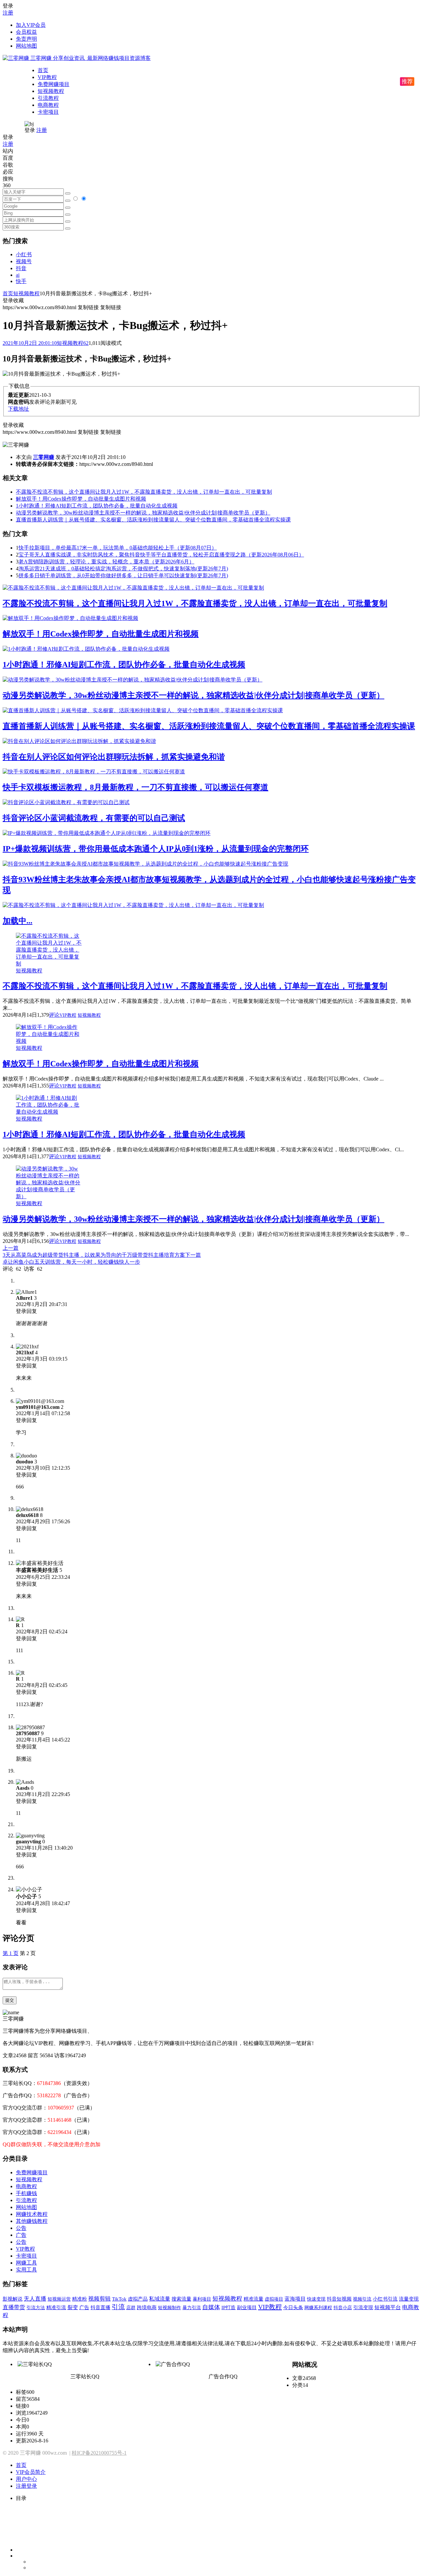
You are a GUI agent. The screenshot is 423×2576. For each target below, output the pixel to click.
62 (86, 343)
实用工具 (26, 2270)
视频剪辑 (99, 2299)
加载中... (18, 921)
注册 (8, 13)
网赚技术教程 (32, 2214)
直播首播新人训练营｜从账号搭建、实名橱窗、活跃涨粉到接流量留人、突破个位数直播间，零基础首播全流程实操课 (153, 520)
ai (18, 275)
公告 (21, 2228)
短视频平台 (388, 2307)
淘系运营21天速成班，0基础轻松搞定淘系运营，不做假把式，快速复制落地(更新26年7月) (123, 569)
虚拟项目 (274, 2299)
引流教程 (48, 98)
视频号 (24, 261)
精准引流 (56, 2307)
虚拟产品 (138, 2299)
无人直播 (35, 2299)
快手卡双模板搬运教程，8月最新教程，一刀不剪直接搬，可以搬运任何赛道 (135, 787)
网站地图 (26, 46)
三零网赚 (44, 457)
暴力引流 (192, 2308)
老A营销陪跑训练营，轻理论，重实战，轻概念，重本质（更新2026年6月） (106, 562)
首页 (43, 70)
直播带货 (14, 2307)
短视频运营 (59, 2299)
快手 (21, 281)
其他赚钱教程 (32, 2221)
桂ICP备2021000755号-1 (99, 2453)
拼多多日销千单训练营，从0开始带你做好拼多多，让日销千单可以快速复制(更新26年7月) (123, 575)
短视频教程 (51, 91)
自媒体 (211, 2307)
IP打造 (229, 2308)
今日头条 (293, 2307)
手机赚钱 (26, 2193)
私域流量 (160, 2299)
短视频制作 (170, 2308)
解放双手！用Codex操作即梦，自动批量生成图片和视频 (81, 499)
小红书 (24, 254)
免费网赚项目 (54, 84)
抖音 (21, 268)
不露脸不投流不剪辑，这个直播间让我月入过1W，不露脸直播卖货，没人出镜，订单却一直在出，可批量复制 (144, 492)
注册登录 (26, 2486)
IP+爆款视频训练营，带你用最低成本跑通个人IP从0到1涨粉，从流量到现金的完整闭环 (156, 849)
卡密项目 (48, 112)
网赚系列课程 (318, 2308)
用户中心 (26, 2479)
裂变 (73, 2307)
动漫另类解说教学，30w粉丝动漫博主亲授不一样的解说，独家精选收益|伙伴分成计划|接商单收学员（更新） (143, 513)
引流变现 (363, 2307)
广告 (21, 2235)
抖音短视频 (339, 2299)
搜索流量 (181, 2299)
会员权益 (26, 32)
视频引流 (362, 2299)
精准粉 (79, 2299)
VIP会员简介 (31, 2472)
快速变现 (316, 2299)
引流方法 (36, 2308)
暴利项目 (202, 2299)
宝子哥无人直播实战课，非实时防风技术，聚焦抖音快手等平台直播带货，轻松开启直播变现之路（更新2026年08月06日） (161, 555)
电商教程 (48, 105)
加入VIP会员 (31, 25)
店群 (131, 2308)
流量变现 (409, 2299)
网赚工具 (26, 2263)
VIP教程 (47, 77)
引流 (118, 2307)
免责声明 (26, 39)
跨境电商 (147, 2307)
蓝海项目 (295, 2299)
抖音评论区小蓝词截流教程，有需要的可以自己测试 (94, 818)
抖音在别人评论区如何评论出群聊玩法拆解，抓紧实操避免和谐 (114, 757)
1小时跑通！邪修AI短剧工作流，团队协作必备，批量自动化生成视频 (97, 506)
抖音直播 (100, 2307)
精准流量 (253, 2299)
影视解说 (13, 2299)
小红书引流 (385, 2299)
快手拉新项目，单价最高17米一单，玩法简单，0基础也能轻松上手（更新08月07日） (118, 548)
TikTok (119, 2299)
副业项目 (247, 2308)
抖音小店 (343, 2308)
